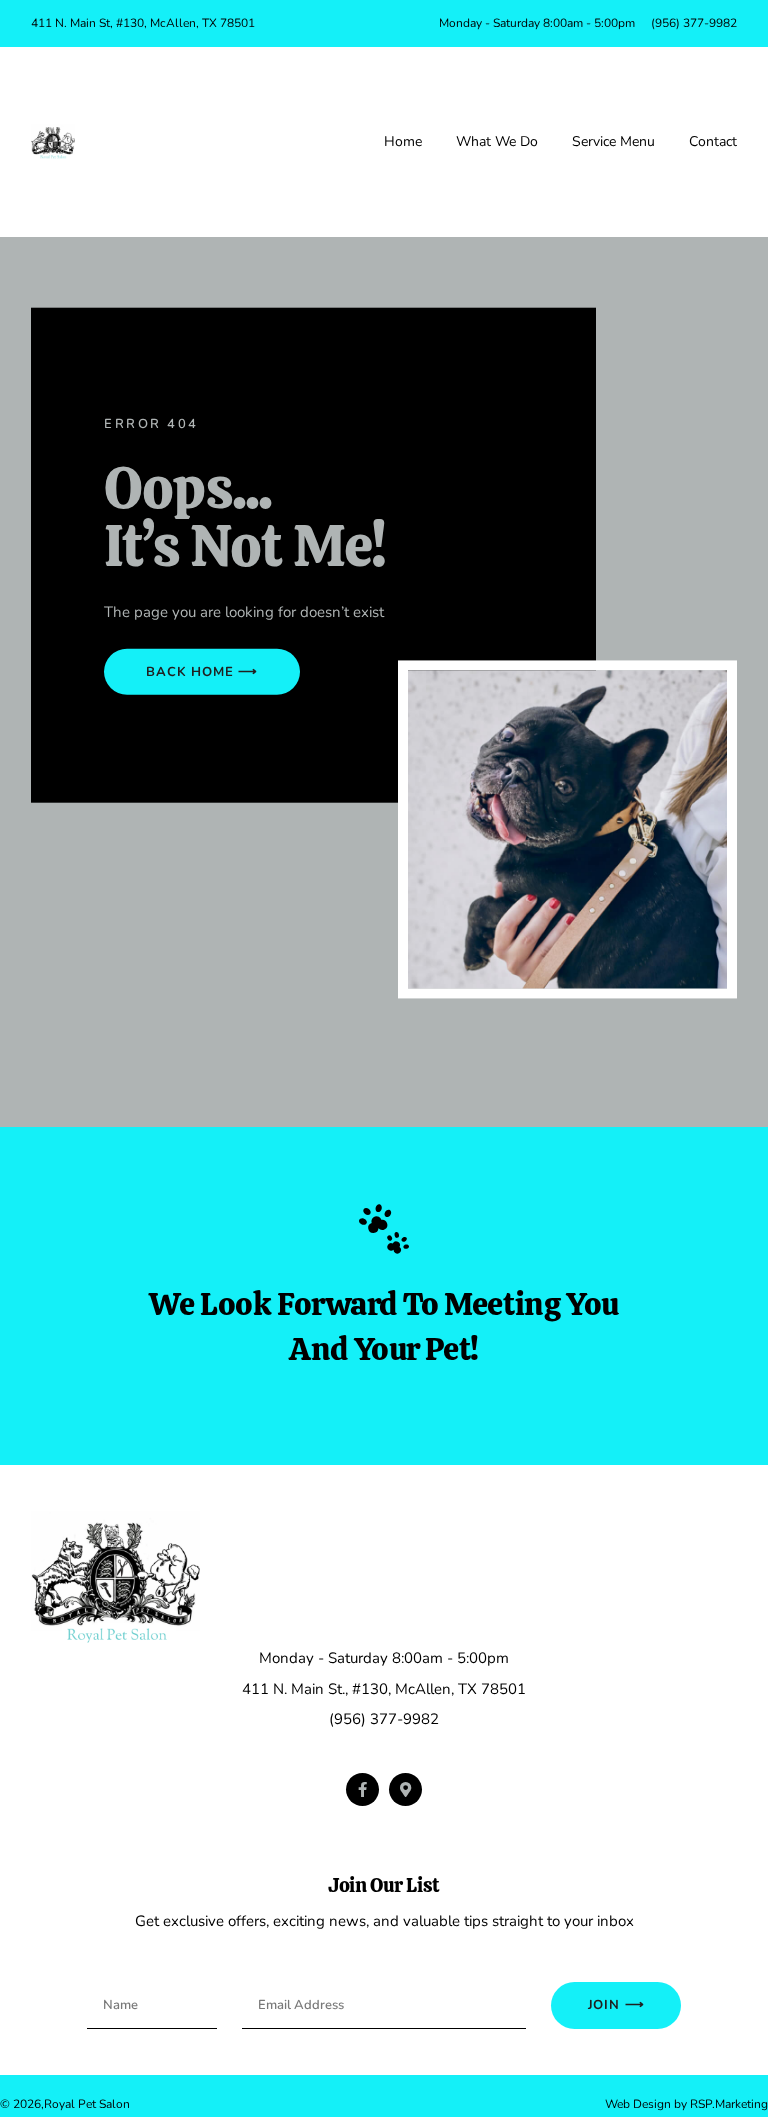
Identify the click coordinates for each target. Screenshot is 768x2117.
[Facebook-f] (362, 1789)
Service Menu (613, 142)
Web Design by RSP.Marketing (686, 2104)
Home (403, 142)
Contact (713, 142)
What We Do (497, 142)
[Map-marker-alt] (405, 1789)
